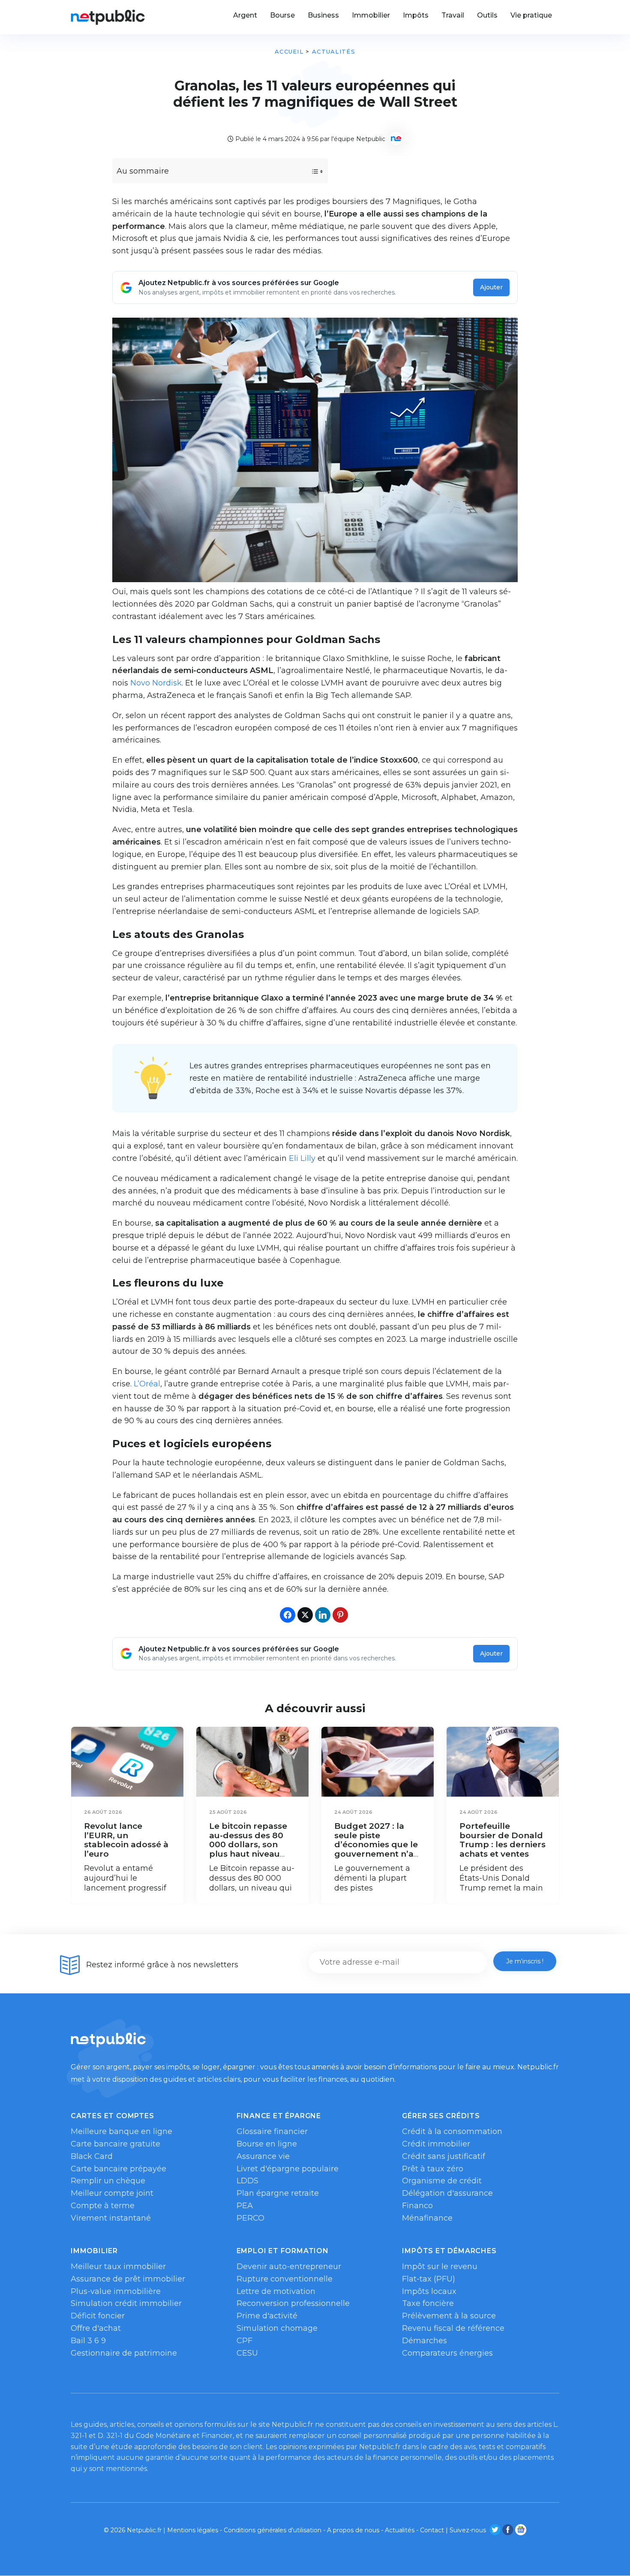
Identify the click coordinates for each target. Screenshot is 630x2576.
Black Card (92, 2156)
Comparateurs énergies (447, 2353)
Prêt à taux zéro (433, 2169)
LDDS (247, 2181)
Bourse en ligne (267, 2144)
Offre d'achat (96, 2328)
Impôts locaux (429, 2291)
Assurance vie (263, 2156)
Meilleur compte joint (112, 2193)
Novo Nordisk (156, 683)
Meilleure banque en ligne (121, 2131)
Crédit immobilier (436, 2144)
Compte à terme (103, 2206)
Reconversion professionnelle (293, 2303)
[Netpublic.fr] (108, 17)
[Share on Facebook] (288, 1615)
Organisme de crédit (442, 2181)
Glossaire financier (272, 2131)
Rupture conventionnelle (285, 2279)
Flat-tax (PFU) (429, 2279)
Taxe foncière (428, 2303)
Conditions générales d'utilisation (273, 2530)
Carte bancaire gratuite (115, 2144)
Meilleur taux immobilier (118, 2266)
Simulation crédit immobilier (126, 2303)
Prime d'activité (267, 2316)
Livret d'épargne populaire (288, 2169)
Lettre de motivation (276, 2291)
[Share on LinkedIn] (323, 1615)
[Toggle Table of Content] (310, 171)
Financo (417, 2206)
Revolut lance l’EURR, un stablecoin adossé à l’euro (126, 1840)
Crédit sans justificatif (444, 2156)
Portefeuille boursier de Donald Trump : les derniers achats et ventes (502, 1840)
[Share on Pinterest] (340, 1615)
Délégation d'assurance (447, 2193)
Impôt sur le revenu (440, 2266)
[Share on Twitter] (305, 1615)
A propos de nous (353, 2530)
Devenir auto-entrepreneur (289, 2266)
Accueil (289, 51)
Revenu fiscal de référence (453, 2328)
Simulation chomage (277, 2328)
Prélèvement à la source (449, 2316)
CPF (244, 2341)
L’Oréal (147, 1384)
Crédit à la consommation (452, 2131)
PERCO (250, 2218)
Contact (432, 2530)
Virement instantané (111, 2218)
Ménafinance (427, 2218)
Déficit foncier (98, 2316)
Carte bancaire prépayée (118, 2169)
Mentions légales (193, 2530)
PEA (245, 2206)
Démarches (424, 2341)
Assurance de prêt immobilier (128, 2279)
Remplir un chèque (108, 2181)
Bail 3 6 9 (88, 2341)
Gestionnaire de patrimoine (124, 2353)
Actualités (334, 51)
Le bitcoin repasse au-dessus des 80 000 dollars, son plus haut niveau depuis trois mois (248, 1844)
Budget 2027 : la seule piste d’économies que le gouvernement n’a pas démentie (376, 1844)
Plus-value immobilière (116, 2291)
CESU (247, 2353)
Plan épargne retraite (278, 2193)
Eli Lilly (302, 1158)
